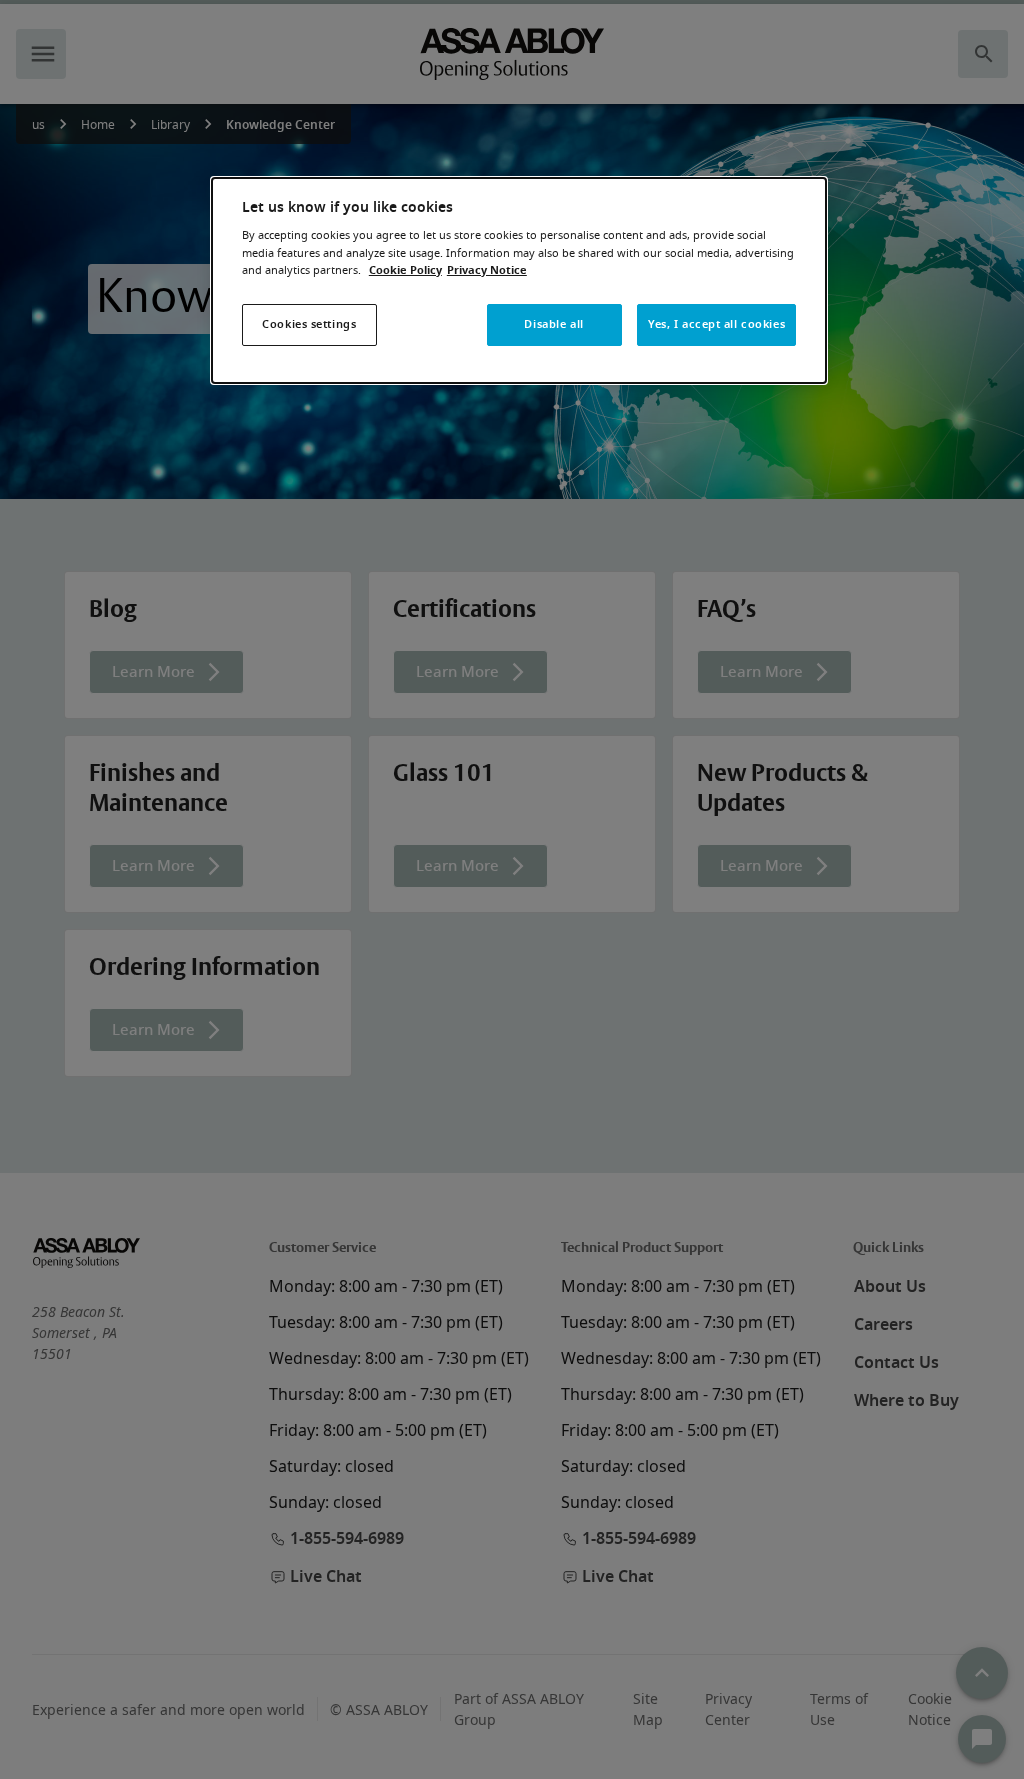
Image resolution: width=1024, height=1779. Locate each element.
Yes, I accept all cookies (716, 324)
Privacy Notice (487, 270)
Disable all (553, 324)
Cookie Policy (405, 270)
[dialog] (519, 280)
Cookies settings (309, 324)
